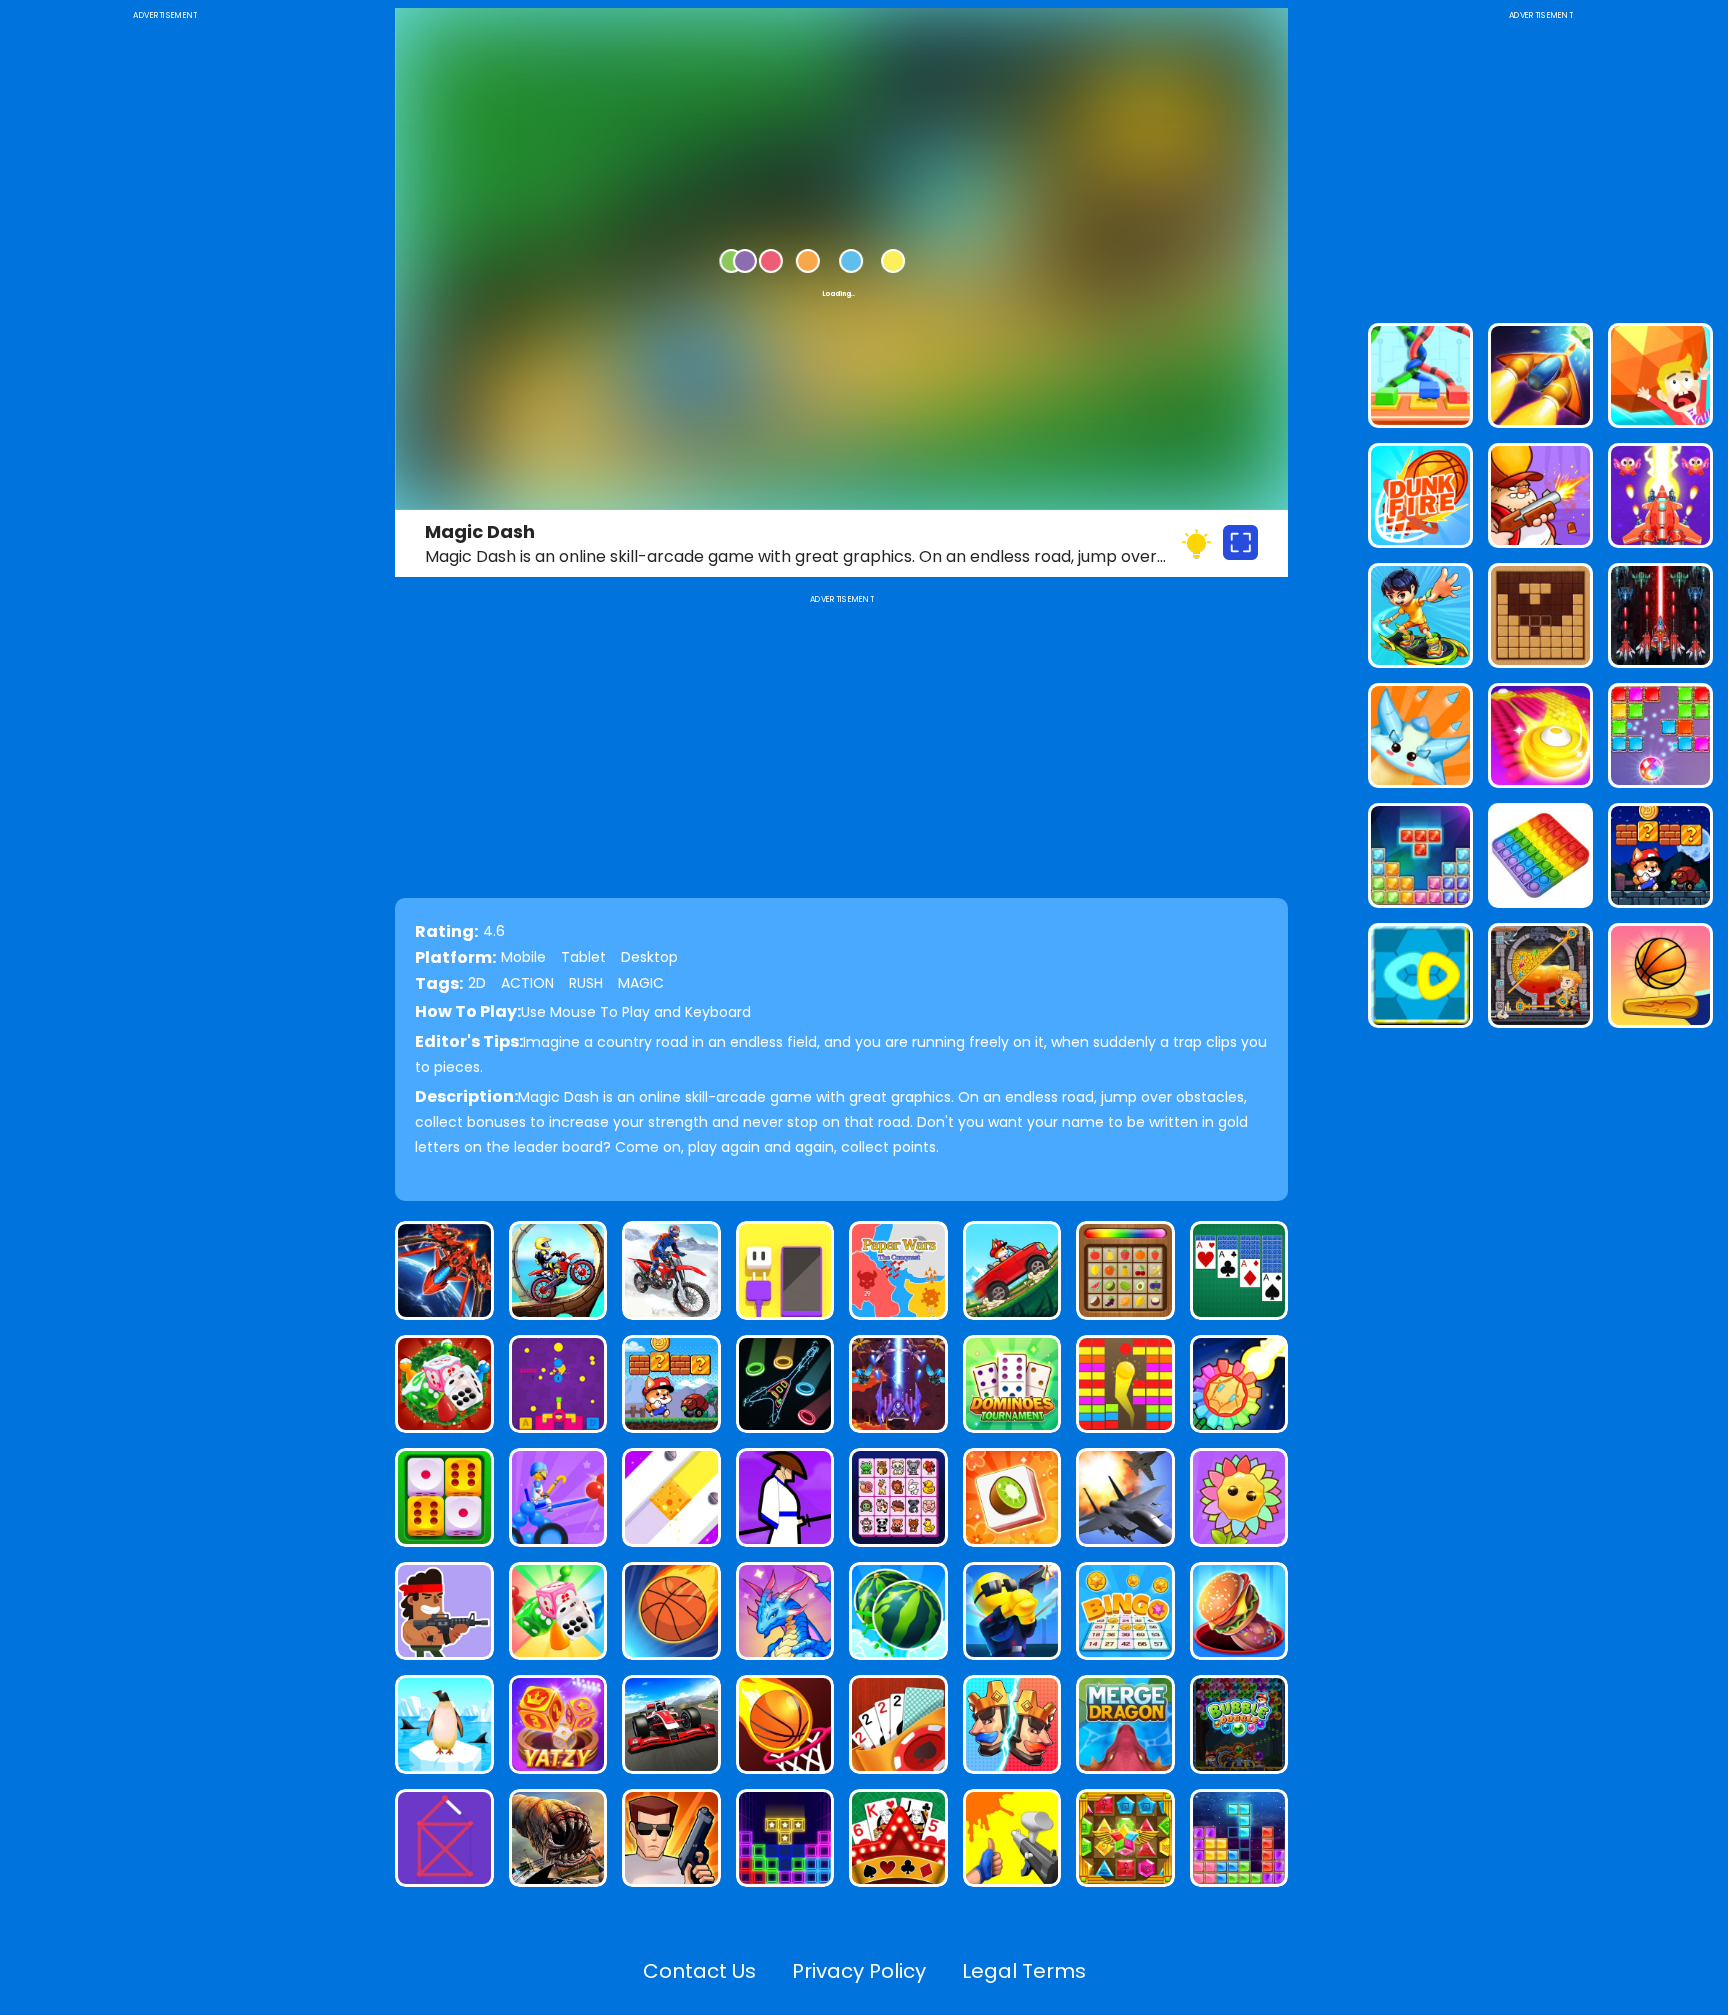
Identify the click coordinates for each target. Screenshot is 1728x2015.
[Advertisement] (165, 324)
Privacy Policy (859, 1971)
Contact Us (699, 1971)
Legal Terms (1024, 1971)
